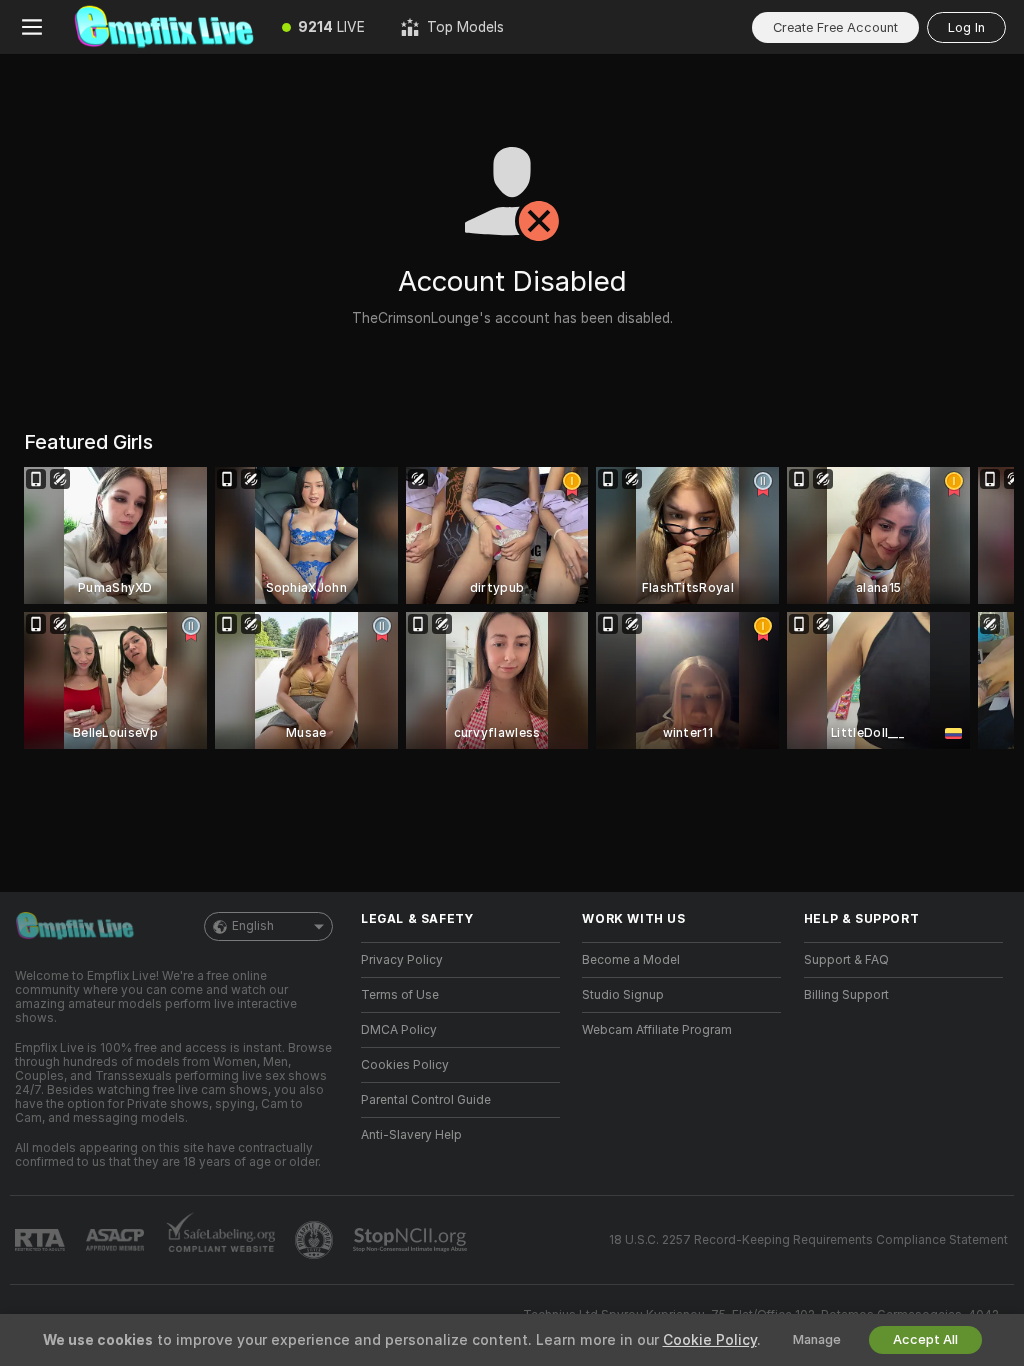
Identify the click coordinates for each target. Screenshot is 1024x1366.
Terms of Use (400, 995)
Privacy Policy (402, 960)
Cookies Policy (405, 1065)
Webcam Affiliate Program (657, 1030)
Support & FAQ (846, 960)
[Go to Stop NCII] (412, 1240)
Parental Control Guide (426, 1100)
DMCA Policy (399, 1030)
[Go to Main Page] (164, 27)
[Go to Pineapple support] (316, 1240)
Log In (966, 27)
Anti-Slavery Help (411, 1135)
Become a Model (631, 960)
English (253, 926)
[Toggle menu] (32, 27)
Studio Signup (623, 995)
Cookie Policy (710, 1340)
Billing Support (846, 995)
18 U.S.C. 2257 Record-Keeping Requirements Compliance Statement (808, 1240)
